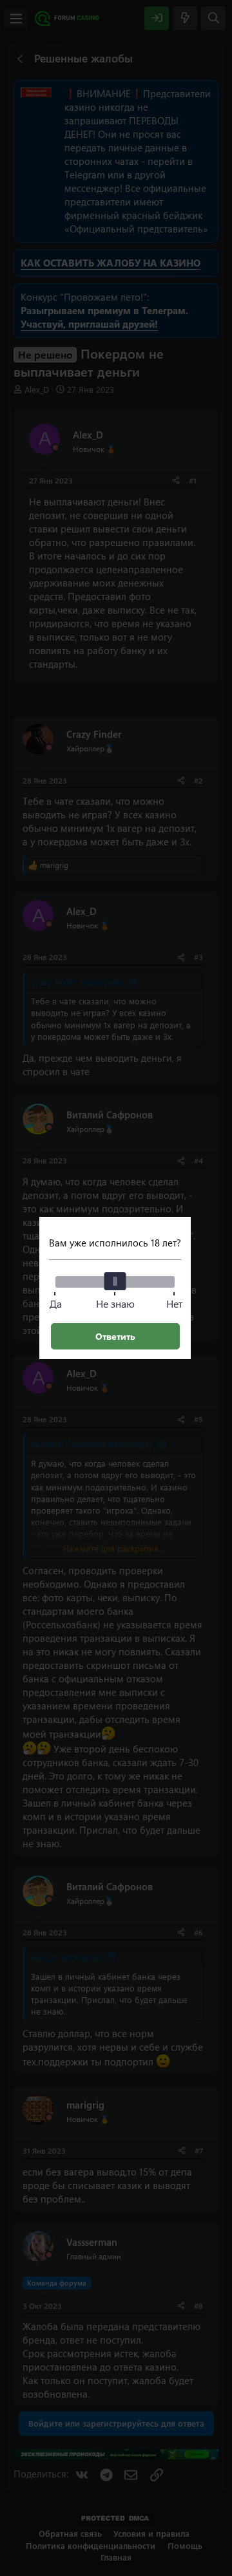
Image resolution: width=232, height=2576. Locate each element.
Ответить (115, 1336)
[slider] (115, 1281)
